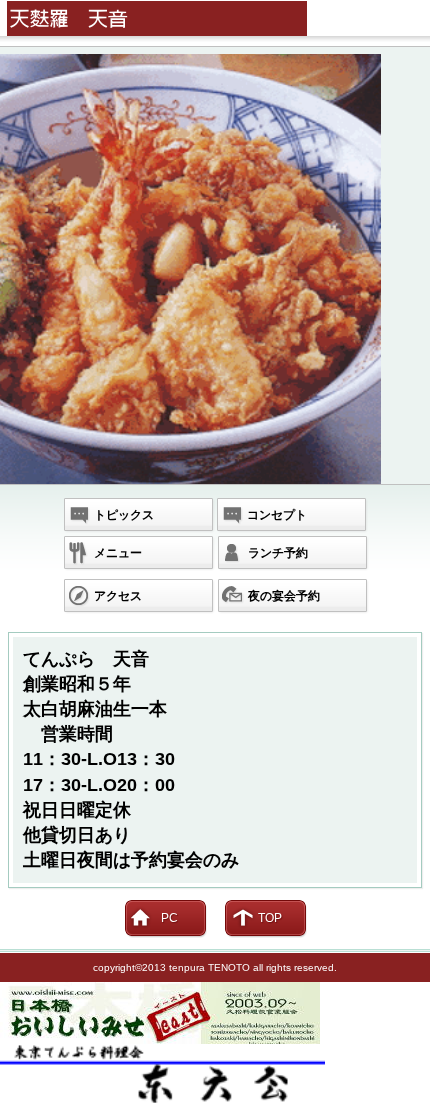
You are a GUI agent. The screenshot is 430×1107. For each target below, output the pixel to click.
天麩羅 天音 (218, 18)
